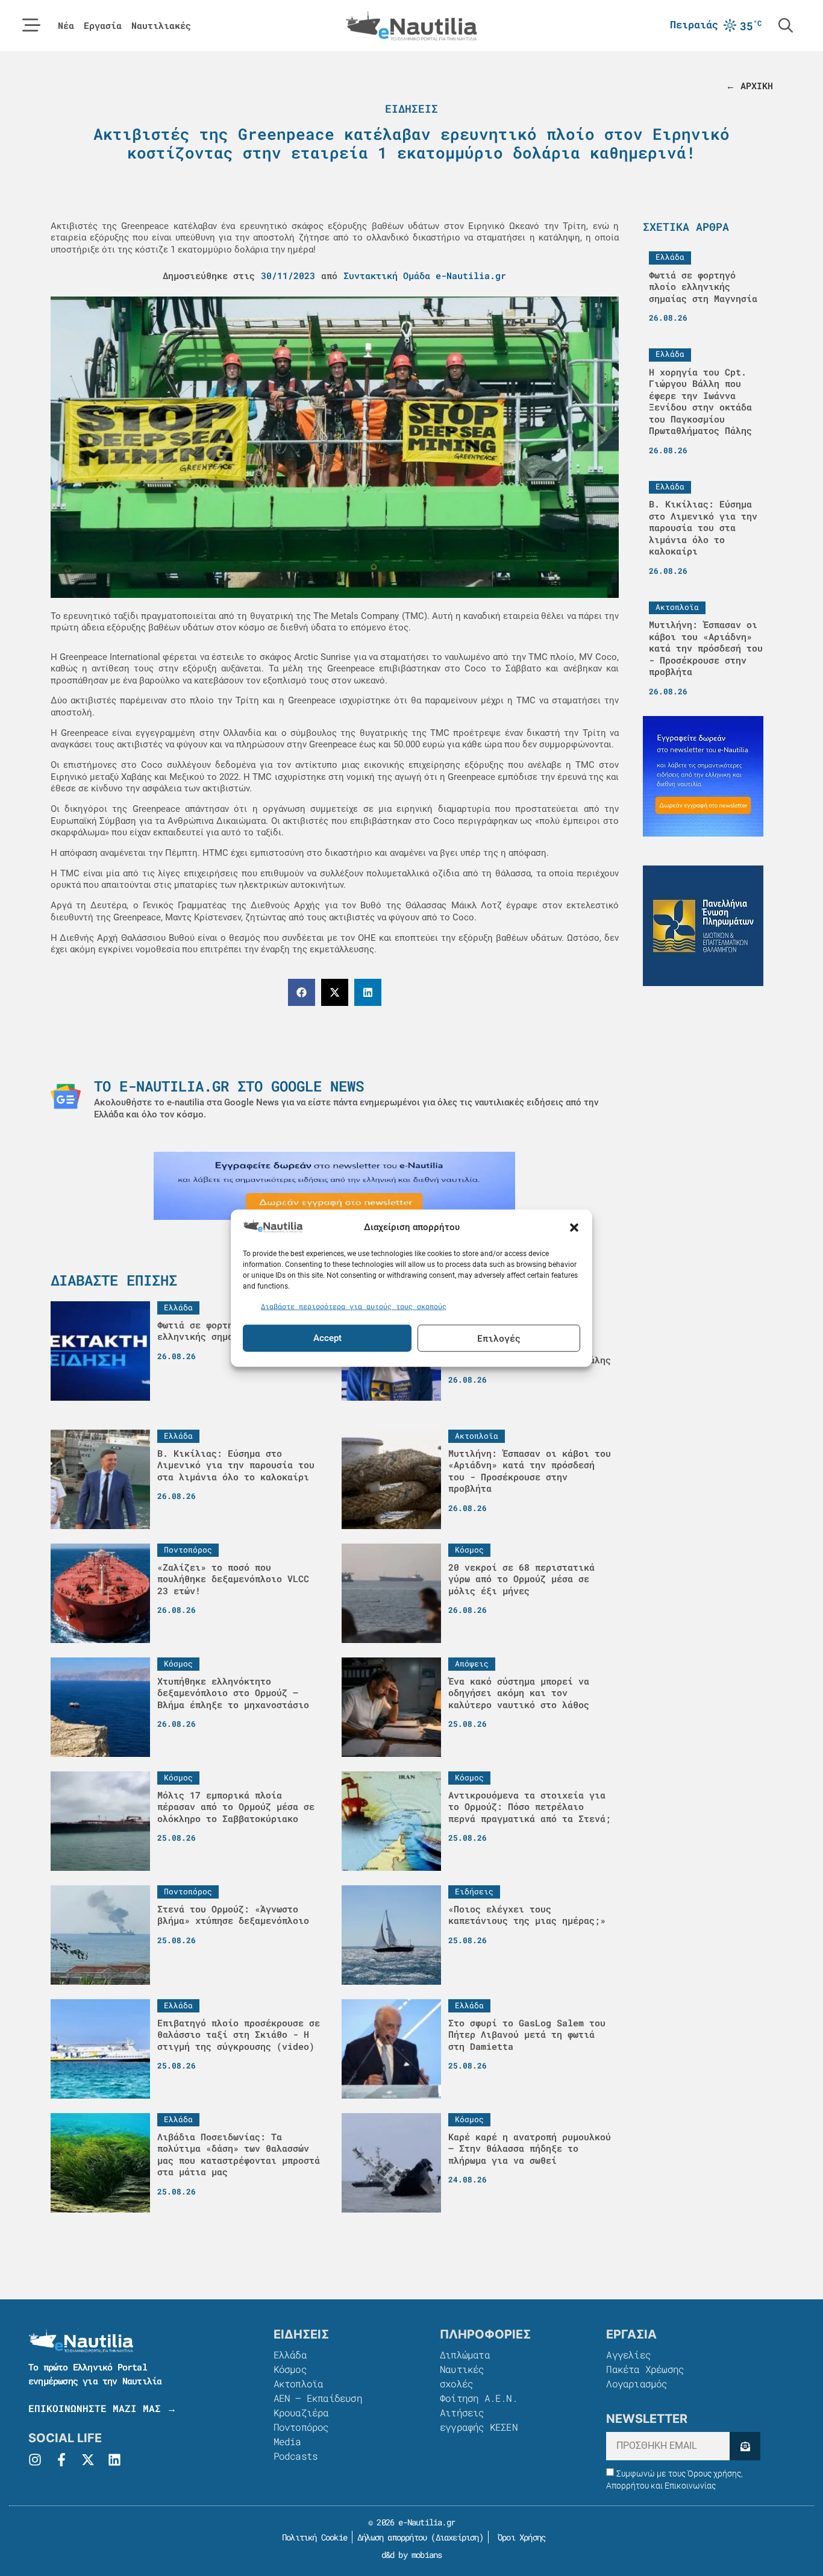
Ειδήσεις (411, 108)
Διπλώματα (465, 2355)
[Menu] (31, 25)
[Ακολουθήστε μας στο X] (88, 2460)
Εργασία (103, 26)
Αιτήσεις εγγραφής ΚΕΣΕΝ (479, 2420)
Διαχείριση (457, 2537)
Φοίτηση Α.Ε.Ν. (479, 2398)
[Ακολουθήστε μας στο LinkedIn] (114, 2460)
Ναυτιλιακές (161, 26)
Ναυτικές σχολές (462, 2376)
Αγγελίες (628, 2355)
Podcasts (296, 2456)
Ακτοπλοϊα (299, 2383)
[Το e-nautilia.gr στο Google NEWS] (66, 1096)
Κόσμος (290, 2369)
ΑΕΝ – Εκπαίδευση (318, 2398)
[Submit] (745, 2446)
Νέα (66, 26)
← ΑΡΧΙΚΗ (749, 86)
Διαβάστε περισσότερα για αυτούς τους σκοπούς (354, 1306)
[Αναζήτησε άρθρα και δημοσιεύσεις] (786, 25)
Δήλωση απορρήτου (392, 2537)
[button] (574, 1227)
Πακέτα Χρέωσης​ (645, 2369)
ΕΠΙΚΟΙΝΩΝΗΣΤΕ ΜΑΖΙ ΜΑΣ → (102, 2408)
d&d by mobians (412, 2555)
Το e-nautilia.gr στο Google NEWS (229, 1086)
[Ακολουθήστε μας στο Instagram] (35, 2460)
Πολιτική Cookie (312, 2537)
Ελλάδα (290, 2355)
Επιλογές (499, 1338)
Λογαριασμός (637, 2383)
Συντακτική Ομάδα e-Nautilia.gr (425, 275)
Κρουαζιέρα (301, 2412)
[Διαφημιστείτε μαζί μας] (334, 1186)
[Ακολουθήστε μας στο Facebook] (61, 2460)
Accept (327, 1338)
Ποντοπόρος (301, 2427)
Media (287, 2441)
